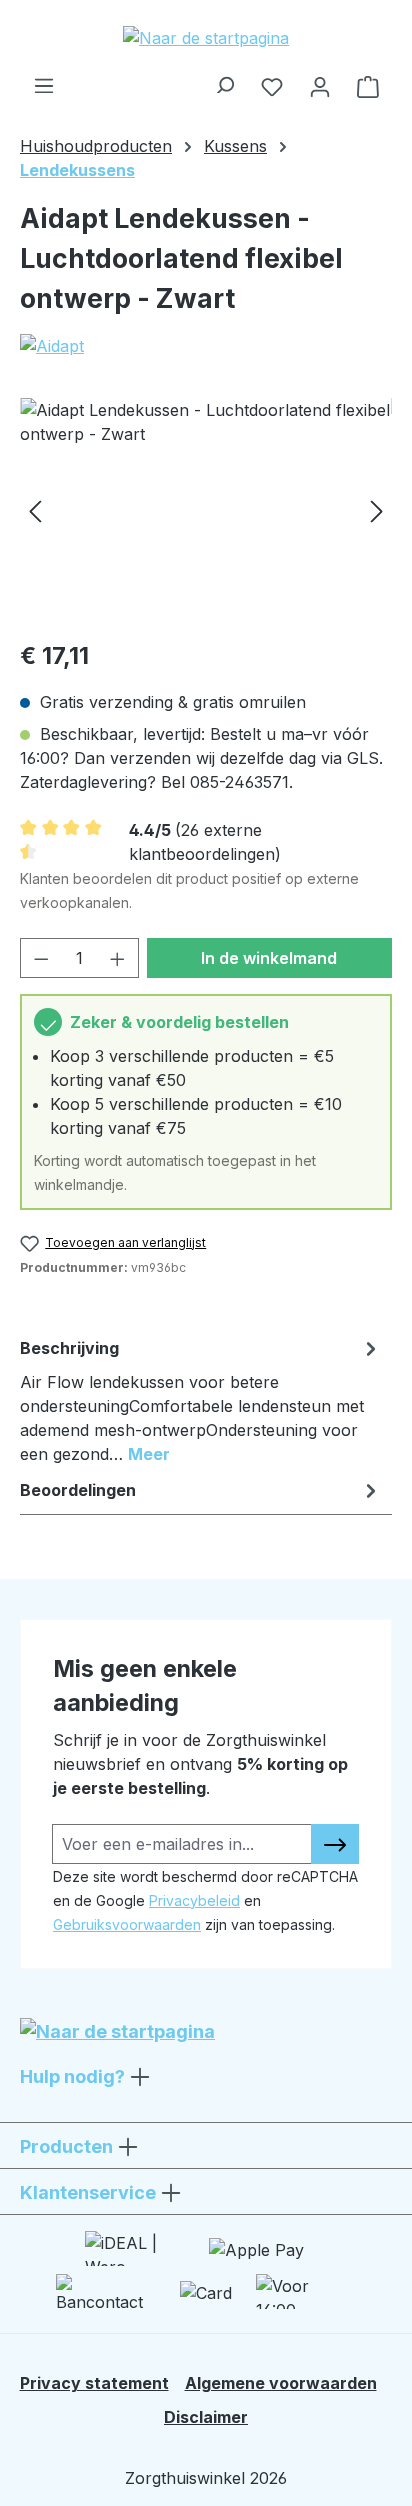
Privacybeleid (194, 1900)
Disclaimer (206, 2417)
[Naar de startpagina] (206, 37)
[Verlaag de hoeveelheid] (41, 958)
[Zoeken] (224, 80)
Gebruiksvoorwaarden (127, 1924)
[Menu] (44, 80)
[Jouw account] (320, 86)
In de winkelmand (269, 958)
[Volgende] (377, 510)
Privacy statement (94, 2383)
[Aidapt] (206, 346)
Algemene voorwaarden (281, 2383)
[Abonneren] (335, 1844)
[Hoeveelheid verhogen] (118, 958)
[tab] (201, 1400)
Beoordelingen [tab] (78, 1490)
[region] (206, 510)
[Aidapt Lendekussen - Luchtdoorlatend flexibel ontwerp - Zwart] (206, 510)
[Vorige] (35, 510)
